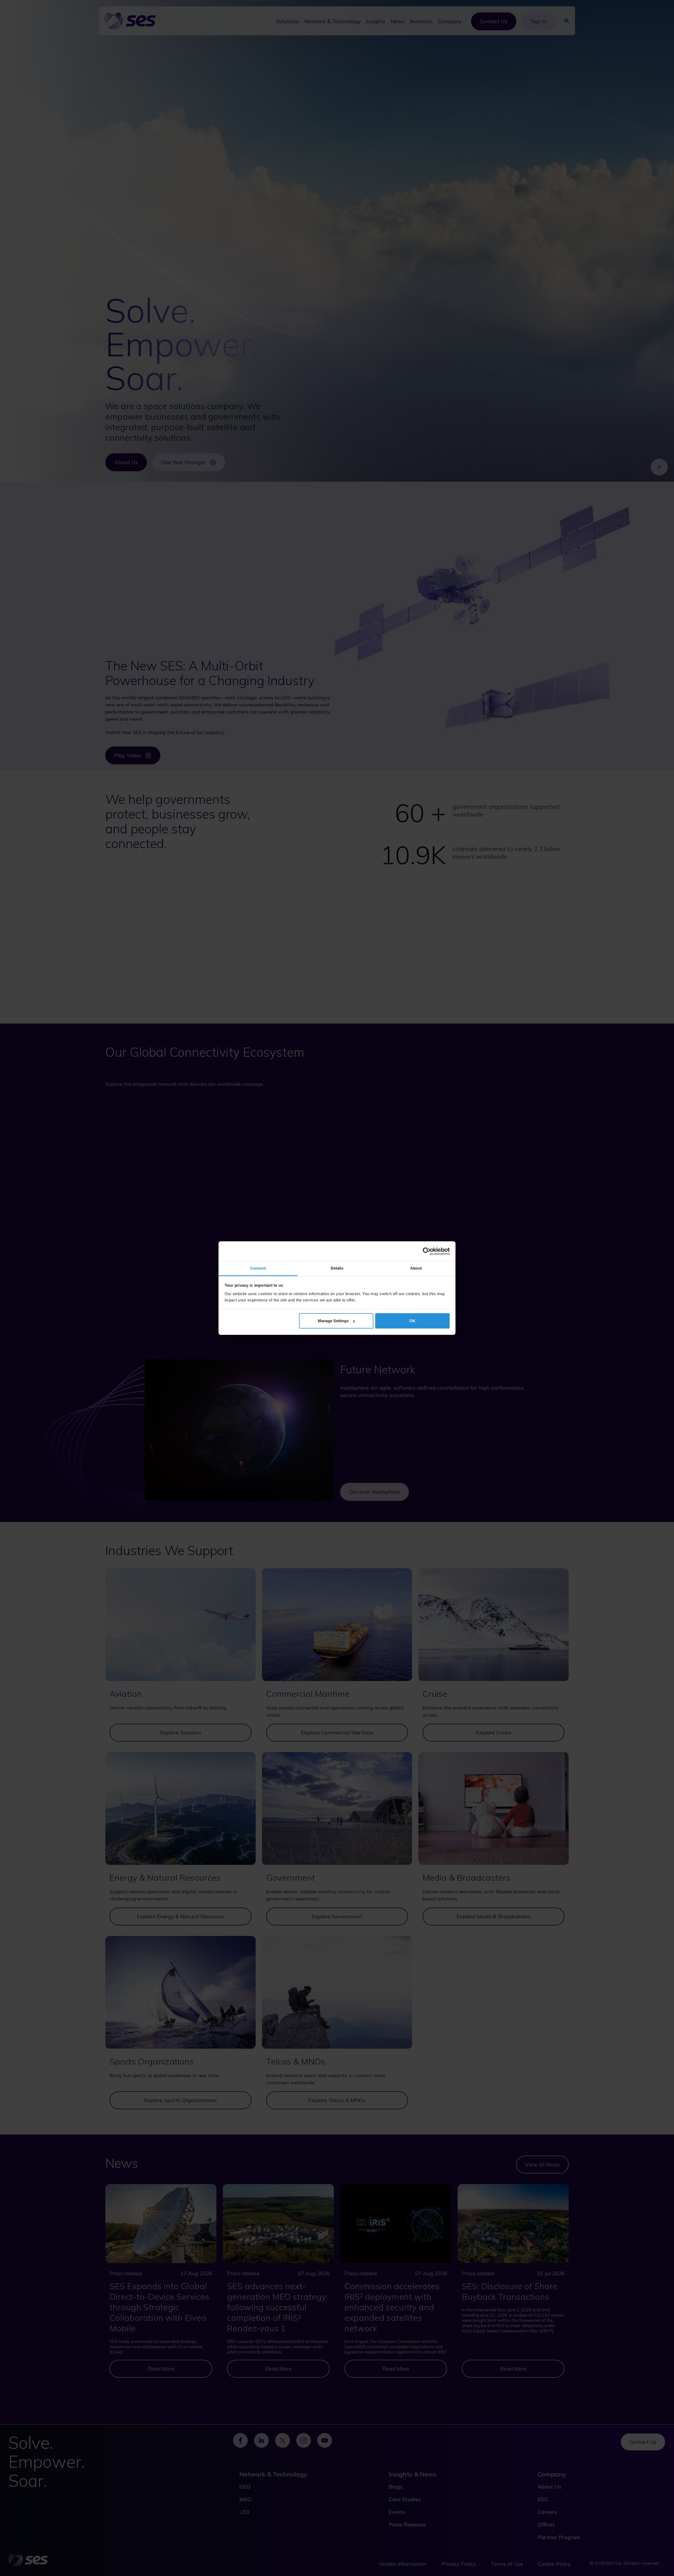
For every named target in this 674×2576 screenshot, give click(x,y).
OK (412, 1321)
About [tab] (416, 1268)
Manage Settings (333, 1321)
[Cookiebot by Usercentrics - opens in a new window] (427, 1251)
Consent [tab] (258, 1268)
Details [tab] (337, 1268)
